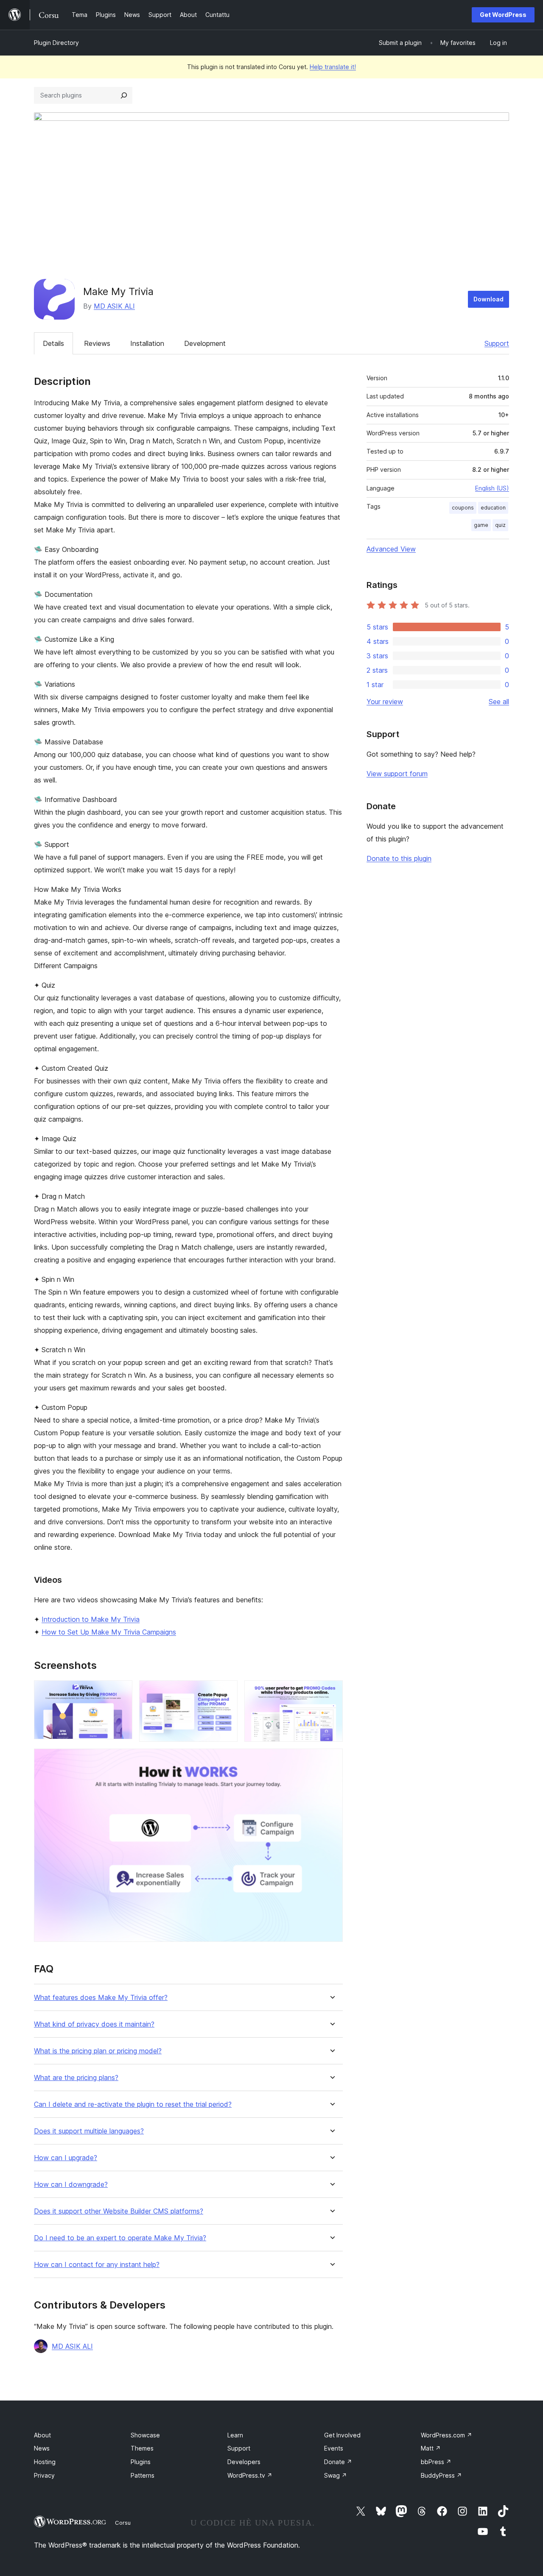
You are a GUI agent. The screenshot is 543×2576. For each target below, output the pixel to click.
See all (499, 702)
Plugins (141, 2462)
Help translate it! (333, 67)
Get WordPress (503, 15)
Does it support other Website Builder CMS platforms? (119, 2211)
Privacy (44, 2475)
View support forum (397, 774)
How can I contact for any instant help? (97, 2265)
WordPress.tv (250, 2475)
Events (334, 2448)
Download (488, 299)
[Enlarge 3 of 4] (331, 1692)
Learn (235, 2435)
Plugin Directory (56, 43)
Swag (336, 2475)
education (493, 508)
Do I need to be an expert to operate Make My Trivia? (120, 2238)
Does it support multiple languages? (89, 2131)
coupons (463, 508)
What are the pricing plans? (76, 2078)
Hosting (45, 2462)
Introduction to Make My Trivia (91, 1619)
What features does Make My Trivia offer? (101, 1998)
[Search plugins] (124, 95)
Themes (142, 2448)
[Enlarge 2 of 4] (226, 1692)
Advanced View (391, 549)
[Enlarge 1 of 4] (121, 1692)
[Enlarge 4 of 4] (331, 1760)
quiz (500, 525)
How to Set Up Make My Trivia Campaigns (109, 1632)
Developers (244, 2462)
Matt (431, 2448)
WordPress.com (446, 2435)
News (42, 2448)
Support (497, 343)
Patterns (143, 2475)
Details (53, 343)
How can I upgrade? (66, 2158)
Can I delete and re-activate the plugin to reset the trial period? (133, 2104)
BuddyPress (441, 2475)
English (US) (492, 488)
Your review (385, 702)
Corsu (123, 2523)
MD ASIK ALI (114, 306)
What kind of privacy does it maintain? (94, 2024)
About (42, 2435)
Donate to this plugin (399, 858)
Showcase (145, 2435)
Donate (338, 2462)
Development (205, 343)
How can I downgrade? (71, 2185)
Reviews (97, 343)
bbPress (436, 2462)
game (481, 525)
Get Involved (342, 2435)
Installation (147, 343)
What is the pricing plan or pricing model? (98, 2051)
